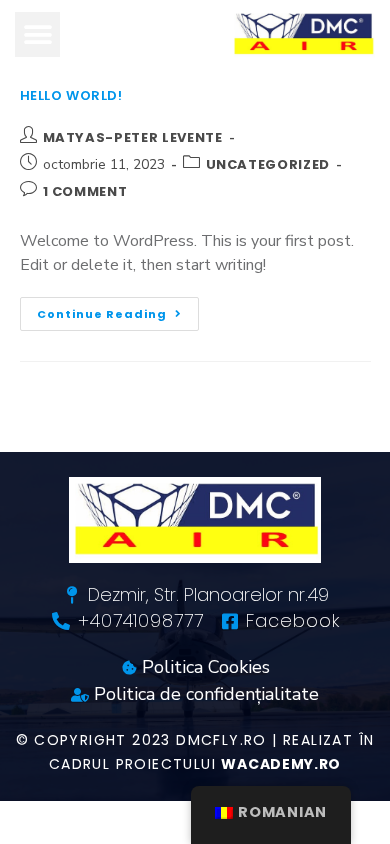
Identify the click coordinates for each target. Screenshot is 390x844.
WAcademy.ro (281, 764)
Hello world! (71, 95)
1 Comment (85, 191)
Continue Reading (118, 309)
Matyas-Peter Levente (133, 137)
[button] (37, 34)
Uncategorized (268, 164)
